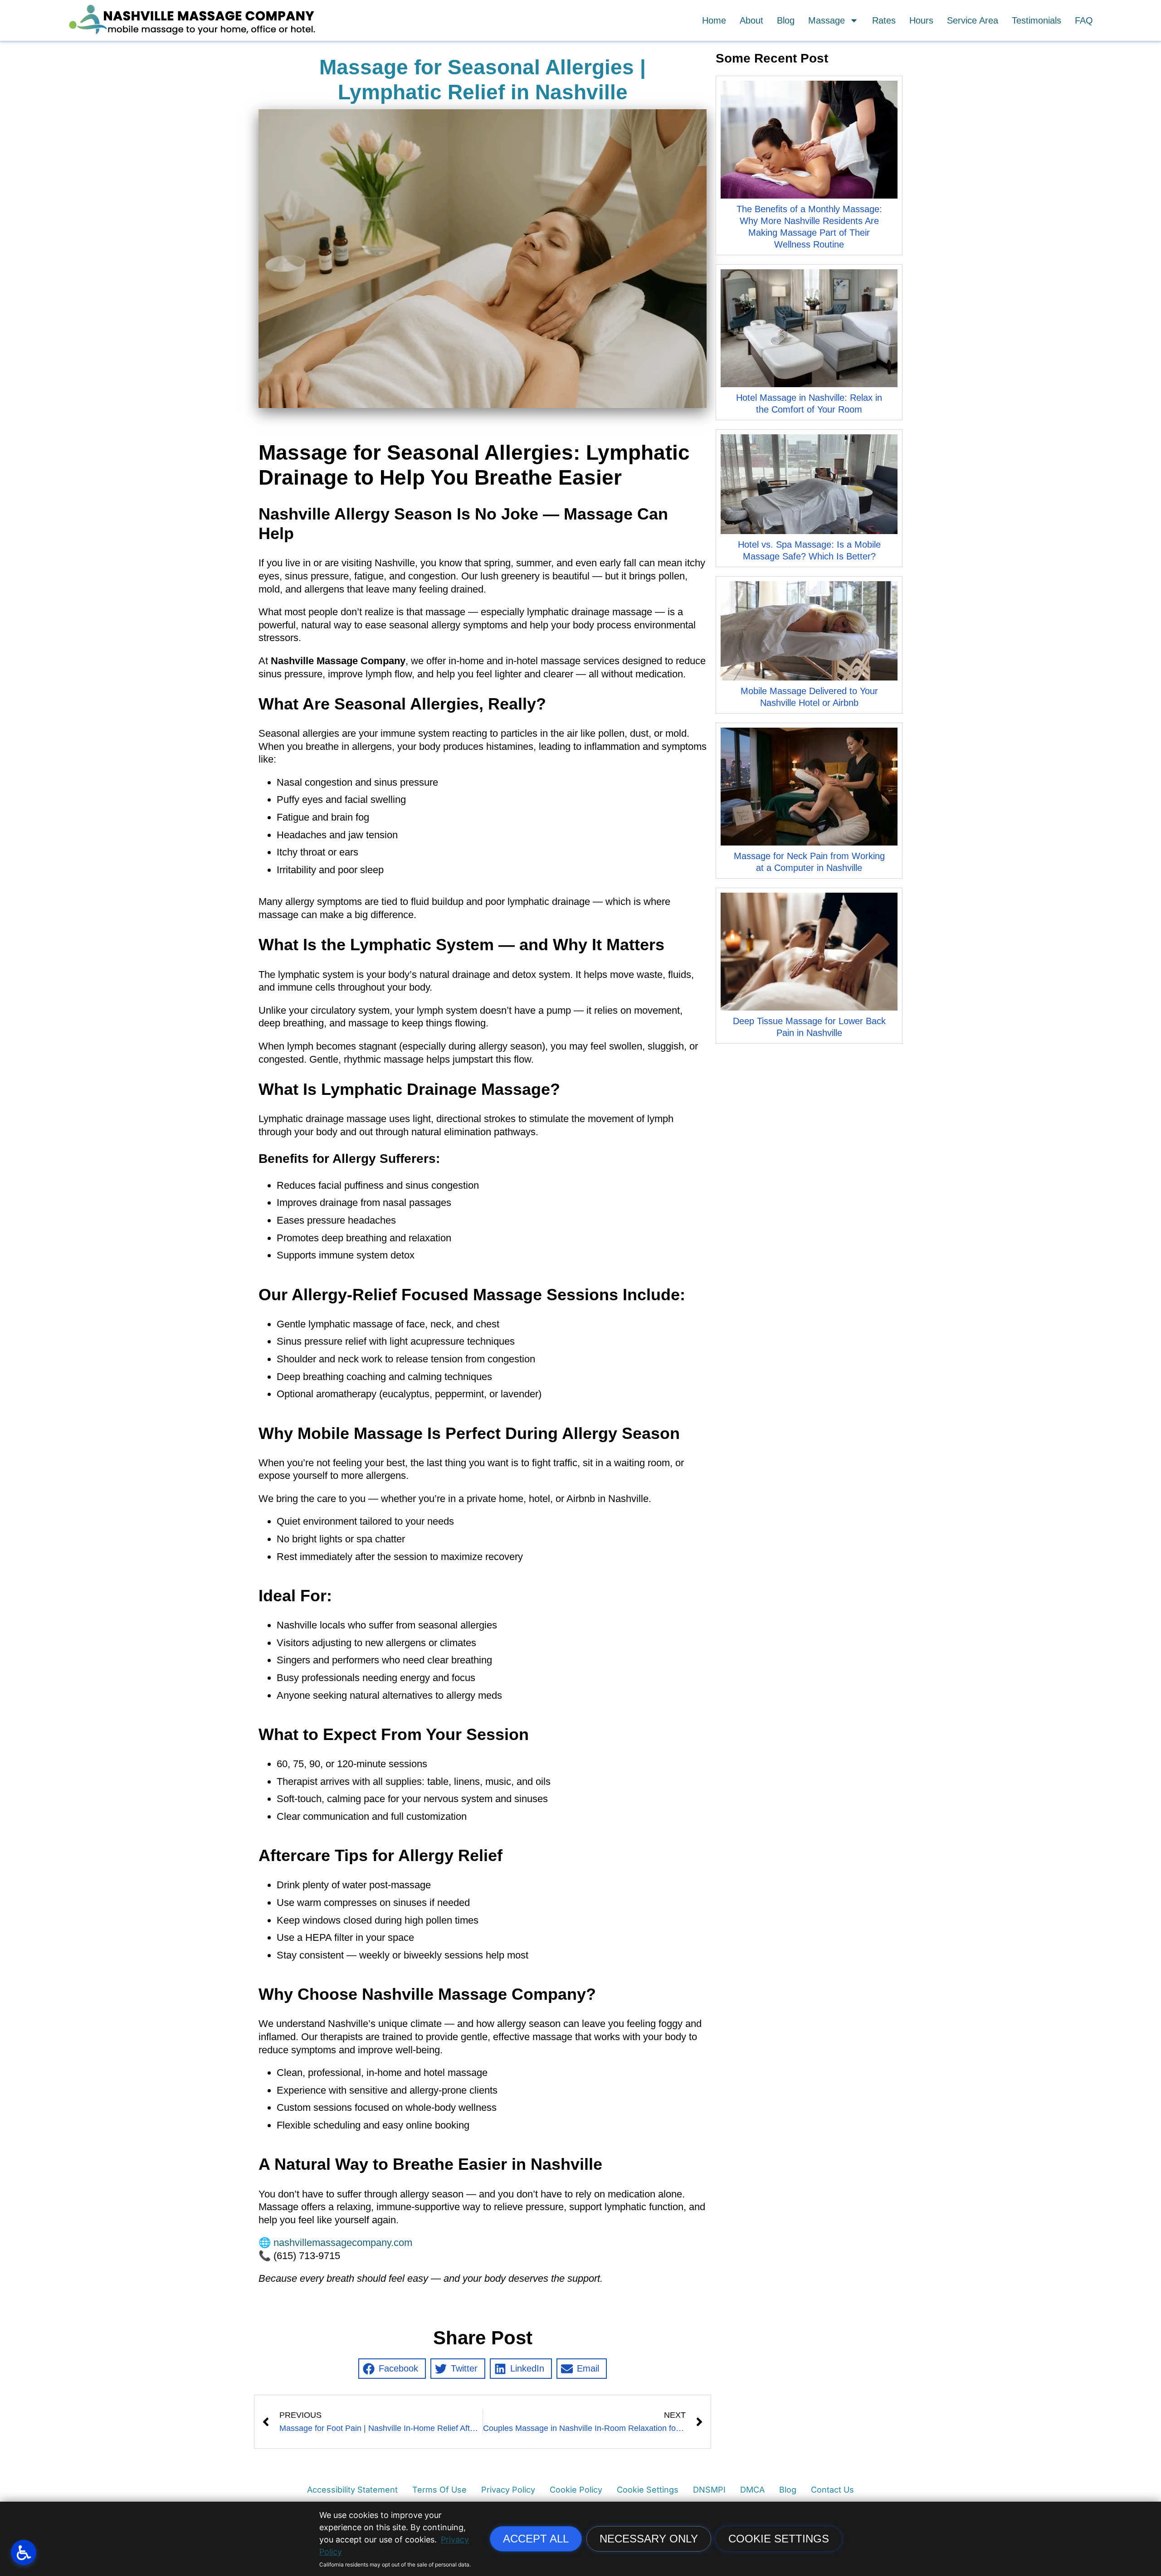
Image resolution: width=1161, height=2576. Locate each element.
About (751, 20)
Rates (884, 20)
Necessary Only (649, 2539)
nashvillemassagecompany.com (343, 2243)
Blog (786, 20)
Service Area (973, 20)
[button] (392, 2369)
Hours (921, 20)
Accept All (536, 2539)
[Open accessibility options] (24, 2552)
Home (714, 20)
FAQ (1084, 20)
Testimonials (1037, 20)
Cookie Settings (779, 2539)
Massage (827, 20)
